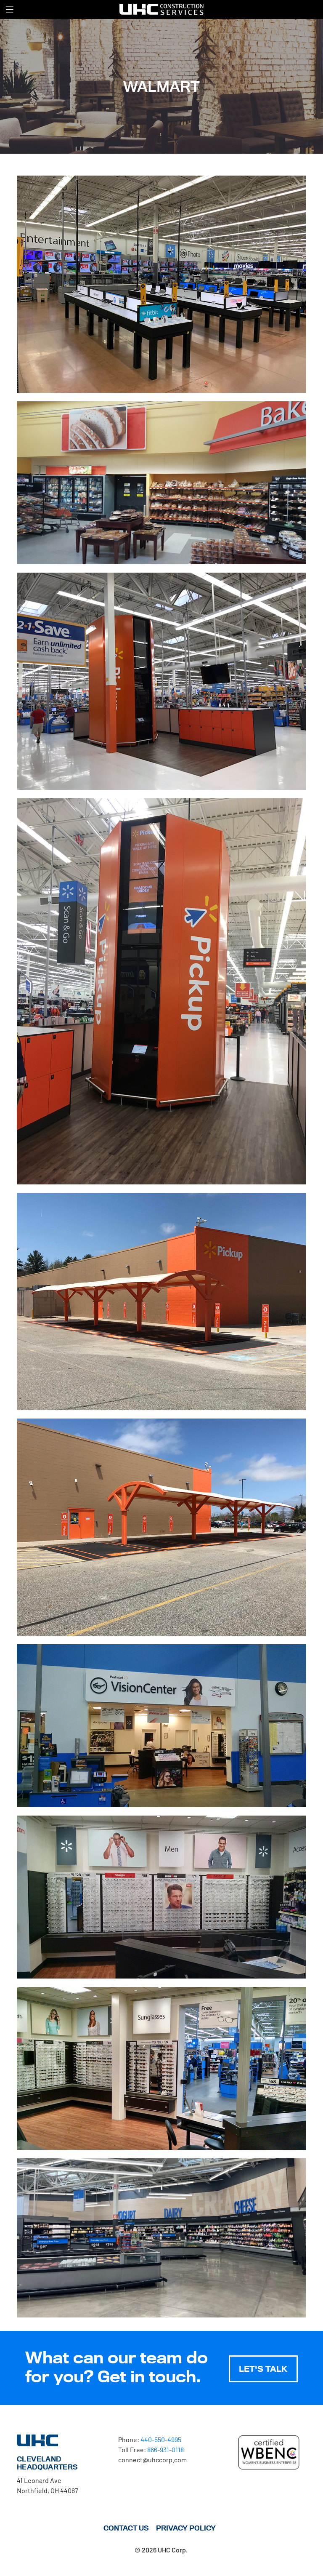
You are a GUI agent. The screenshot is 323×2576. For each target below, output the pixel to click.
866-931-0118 (165, 2449)
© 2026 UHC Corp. (161, 2550)
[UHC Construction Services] (161, 9)
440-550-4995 (161, 2439)
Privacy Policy (186, 2528)
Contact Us (126, 2528)
